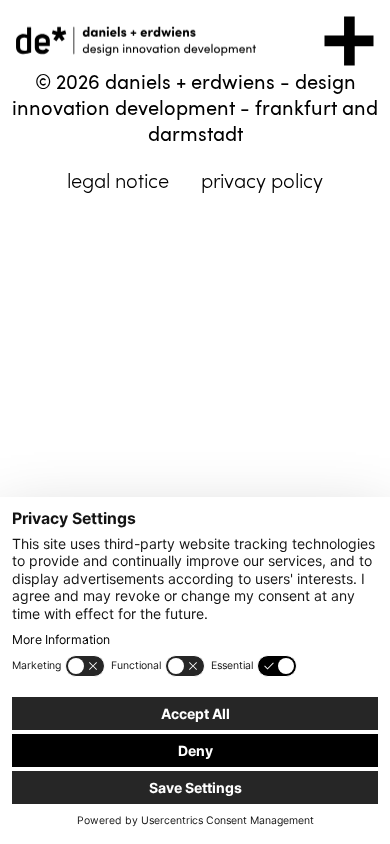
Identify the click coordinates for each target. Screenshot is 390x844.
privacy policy (262, 180)
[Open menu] (349, 41)
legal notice (118, 180)
